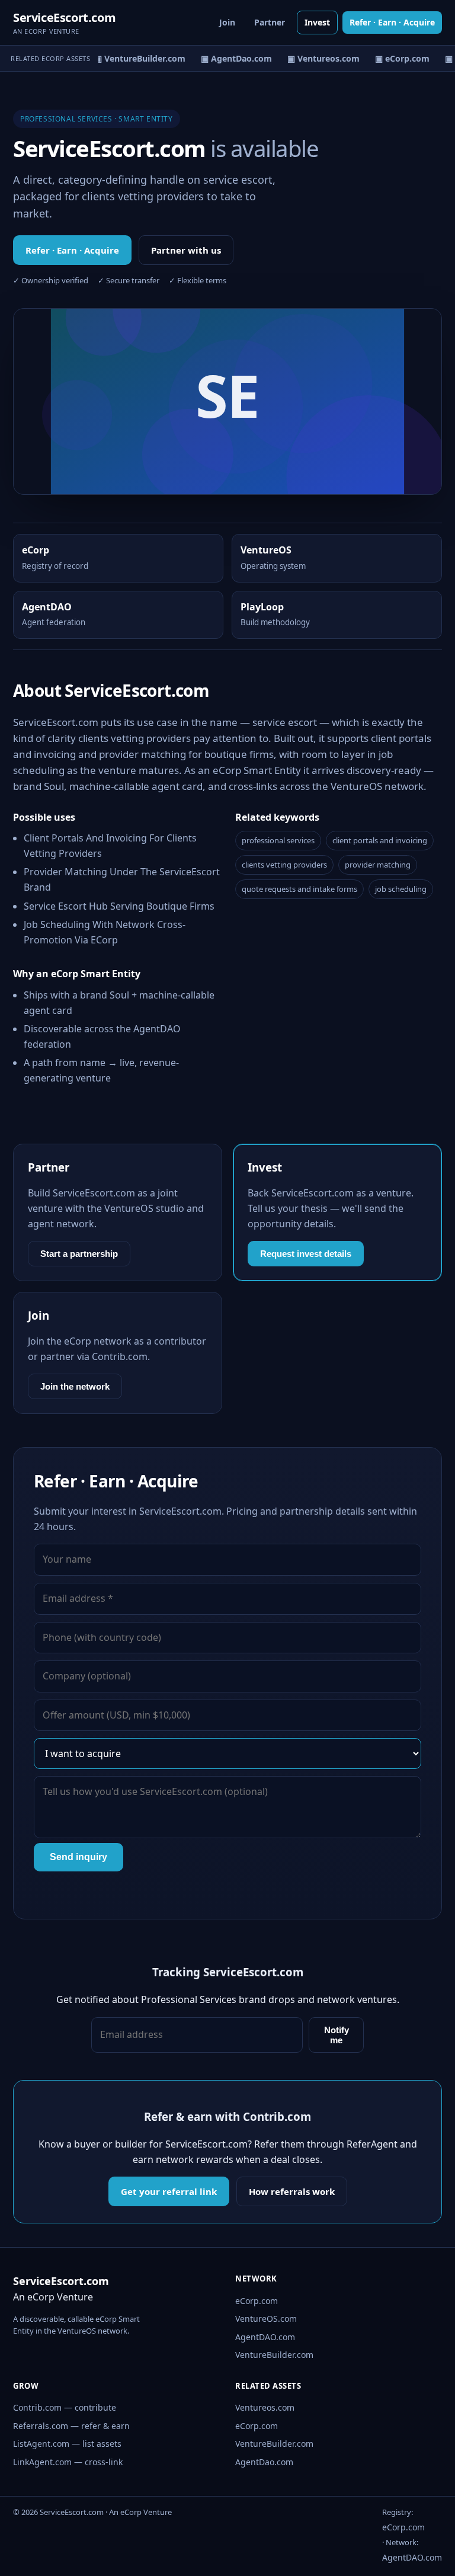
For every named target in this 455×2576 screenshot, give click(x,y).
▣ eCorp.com (397, 58)
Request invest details (306, 1254)
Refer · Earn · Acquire (392, 22)
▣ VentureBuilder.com (134, 58)
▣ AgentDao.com (231, 58)
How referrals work (292, 2191)
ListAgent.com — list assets (67, 2444)
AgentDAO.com (265, 2337)
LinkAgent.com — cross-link (68, 2462)
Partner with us (186, 250)
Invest (317, 22)
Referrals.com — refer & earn (71, 2426)
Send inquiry (78, 1857)
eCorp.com (257, 2301)
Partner (270, 22)
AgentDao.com (264, 2462)
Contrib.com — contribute (65, 2407)
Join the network (75, 1386)
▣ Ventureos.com (318, 58)
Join (227, 22)
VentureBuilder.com (274, 2355)
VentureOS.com (266, 2319)
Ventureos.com (265, 2407)
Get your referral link (169, 2191)
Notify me (337, 2035)
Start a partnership (79, 1254)
